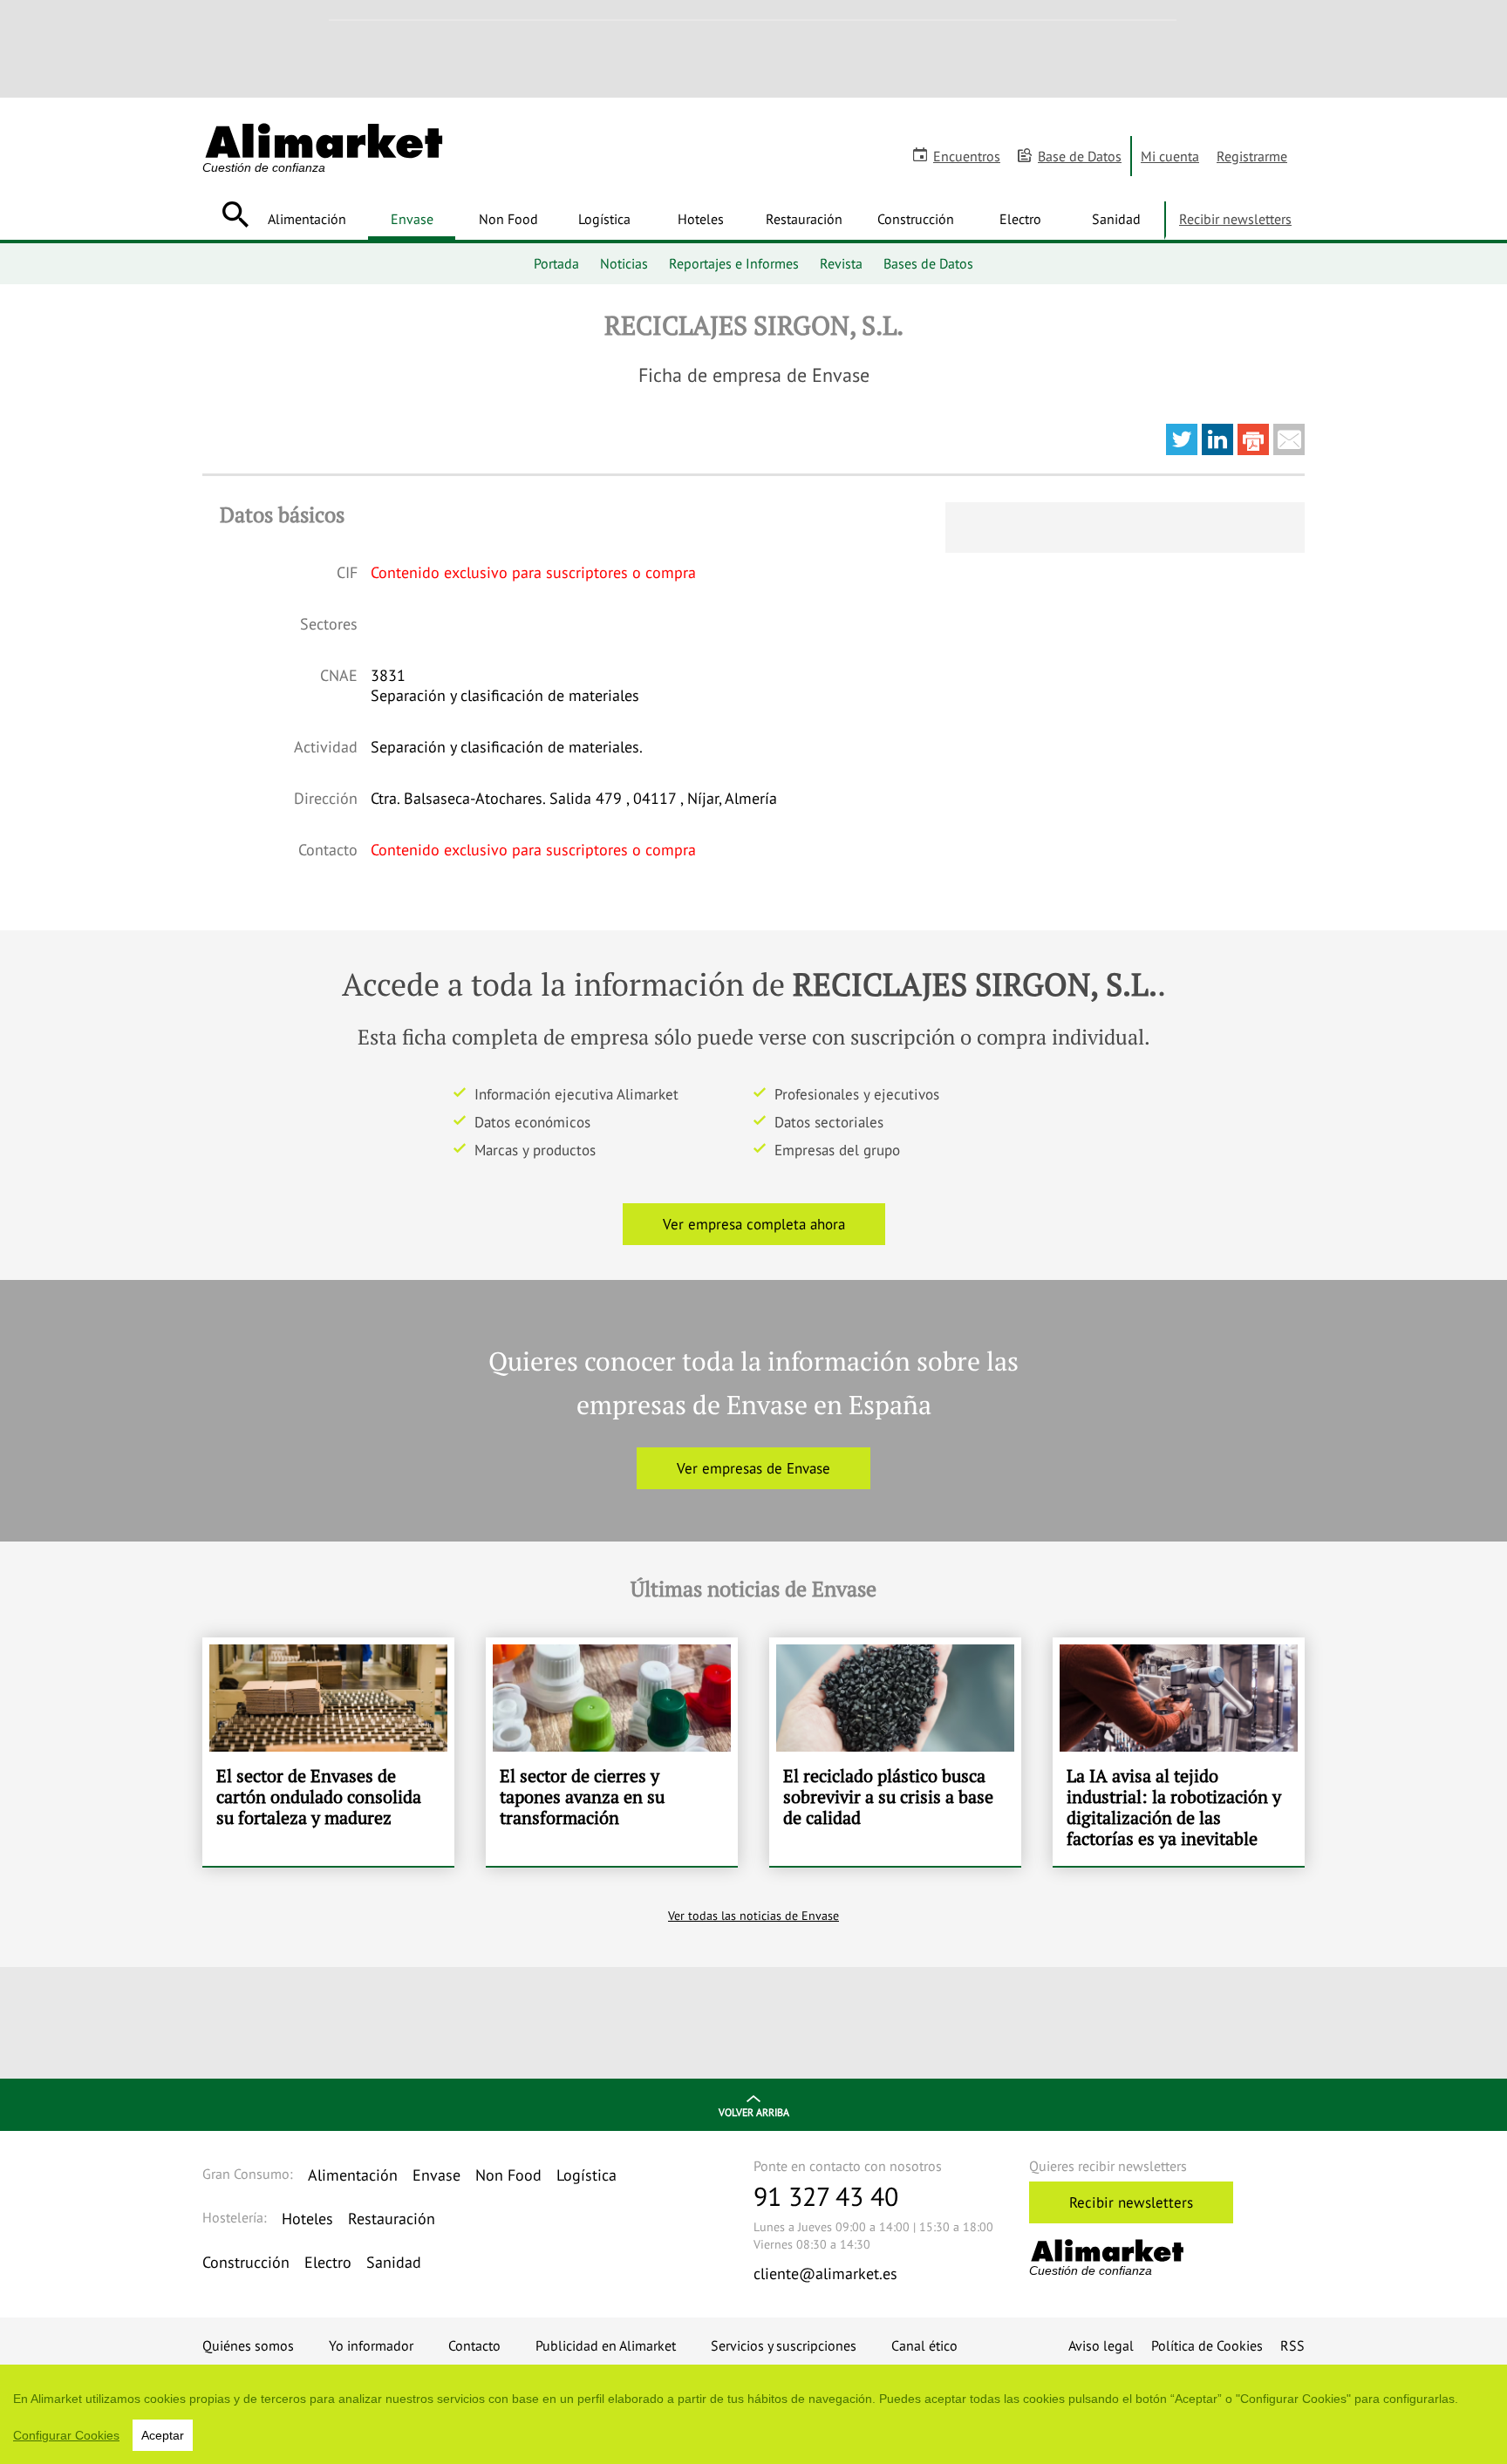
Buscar (235, 214)
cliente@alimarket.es (825, 2273)
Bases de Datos (928, 263)
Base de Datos (1080, 156)
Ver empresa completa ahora (754, 1224)
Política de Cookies (1207, 2345)
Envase (412, 219)
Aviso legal (1101, 2345)
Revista (841, 263)
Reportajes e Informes (734, 263)
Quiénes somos (248, 2345)
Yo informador (371, 2345)
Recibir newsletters (1235, 219)
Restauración (804, 219)
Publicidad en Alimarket (606, 2345)
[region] (753, 2414)
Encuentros (967, 156)
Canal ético (924, 2345)
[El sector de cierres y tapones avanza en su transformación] (612, 1752)
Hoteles (701, 219)
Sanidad (1116, 219)
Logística (604, 219)
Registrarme (1252, 156)
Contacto (474, 2345)
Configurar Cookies (66, 2435)
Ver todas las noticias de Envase (753, 1916)
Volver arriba (754, 2112)
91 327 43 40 (826, 2196)
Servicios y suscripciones (784, 2345)
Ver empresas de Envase (753, 1468)
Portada (556, 263)
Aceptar (163, 2435)
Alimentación (307, 219)
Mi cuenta (1170, 156)
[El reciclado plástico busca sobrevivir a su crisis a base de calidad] (895, 1752)
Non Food (508, 219)
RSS (1292, 2345)
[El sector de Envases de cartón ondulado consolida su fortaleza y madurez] (328, 1752)
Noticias (624, 263)
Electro (1020, 219)
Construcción (916, 219)
